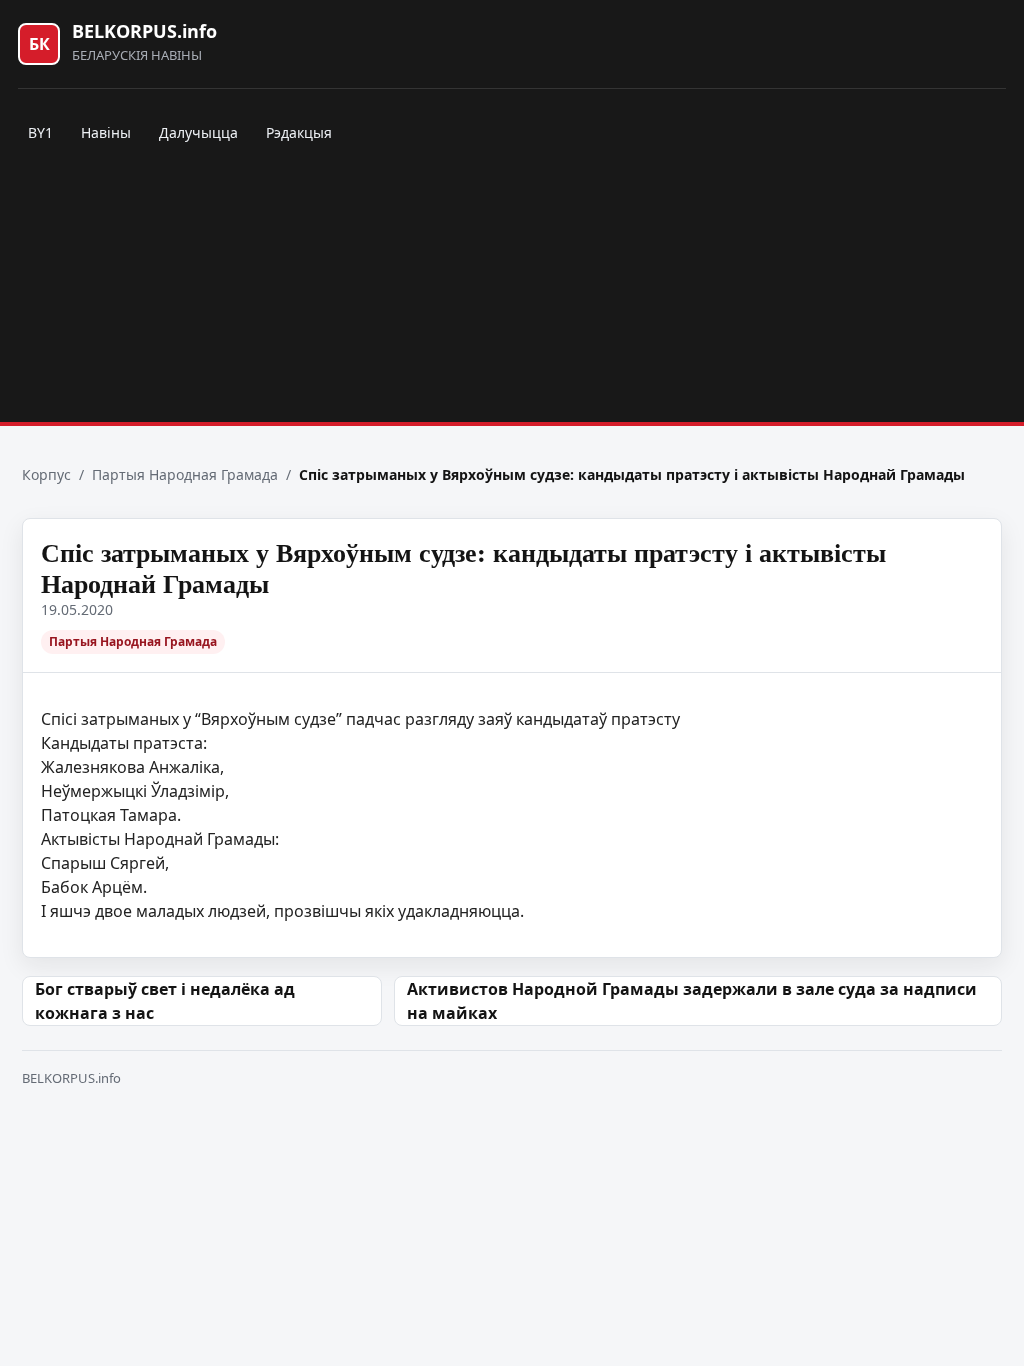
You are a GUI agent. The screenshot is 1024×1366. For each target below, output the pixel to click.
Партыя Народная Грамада (185, 474)
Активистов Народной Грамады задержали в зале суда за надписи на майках (692, 1001)
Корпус (46, 474)
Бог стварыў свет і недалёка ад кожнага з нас (165, 1001)
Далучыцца (198, 132)
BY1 (40, 132)
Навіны (106, 132)
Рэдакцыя (299, 132)
